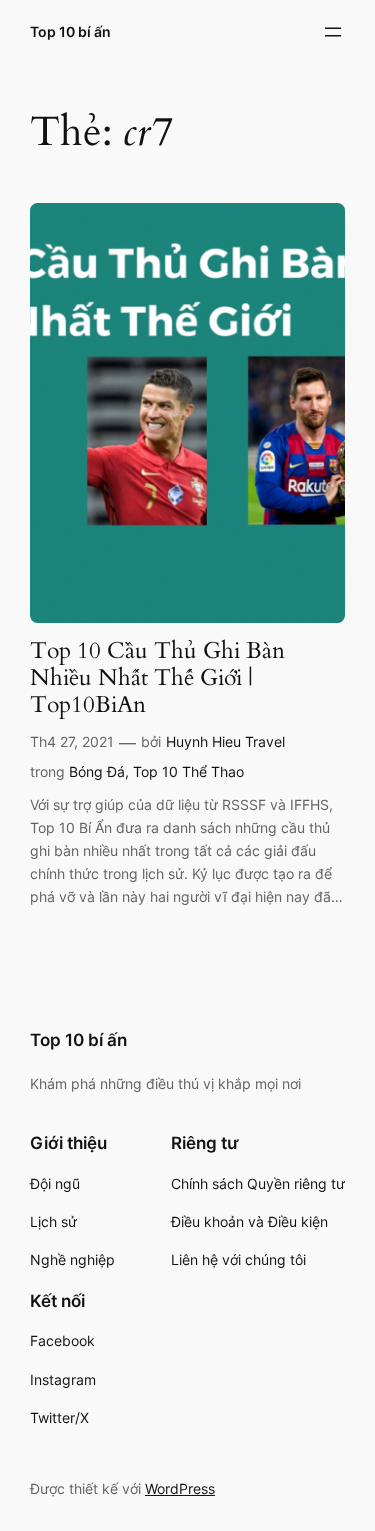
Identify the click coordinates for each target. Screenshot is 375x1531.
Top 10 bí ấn (70, 31)
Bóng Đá (97, 771)
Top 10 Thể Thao (188, 771)
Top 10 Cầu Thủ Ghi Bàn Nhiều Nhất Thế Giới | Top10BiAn (157, 679)
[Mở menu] (333, 32)
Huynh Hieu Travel (225, 741)
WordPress (180, 1488)
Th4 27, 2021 (72, 741)
